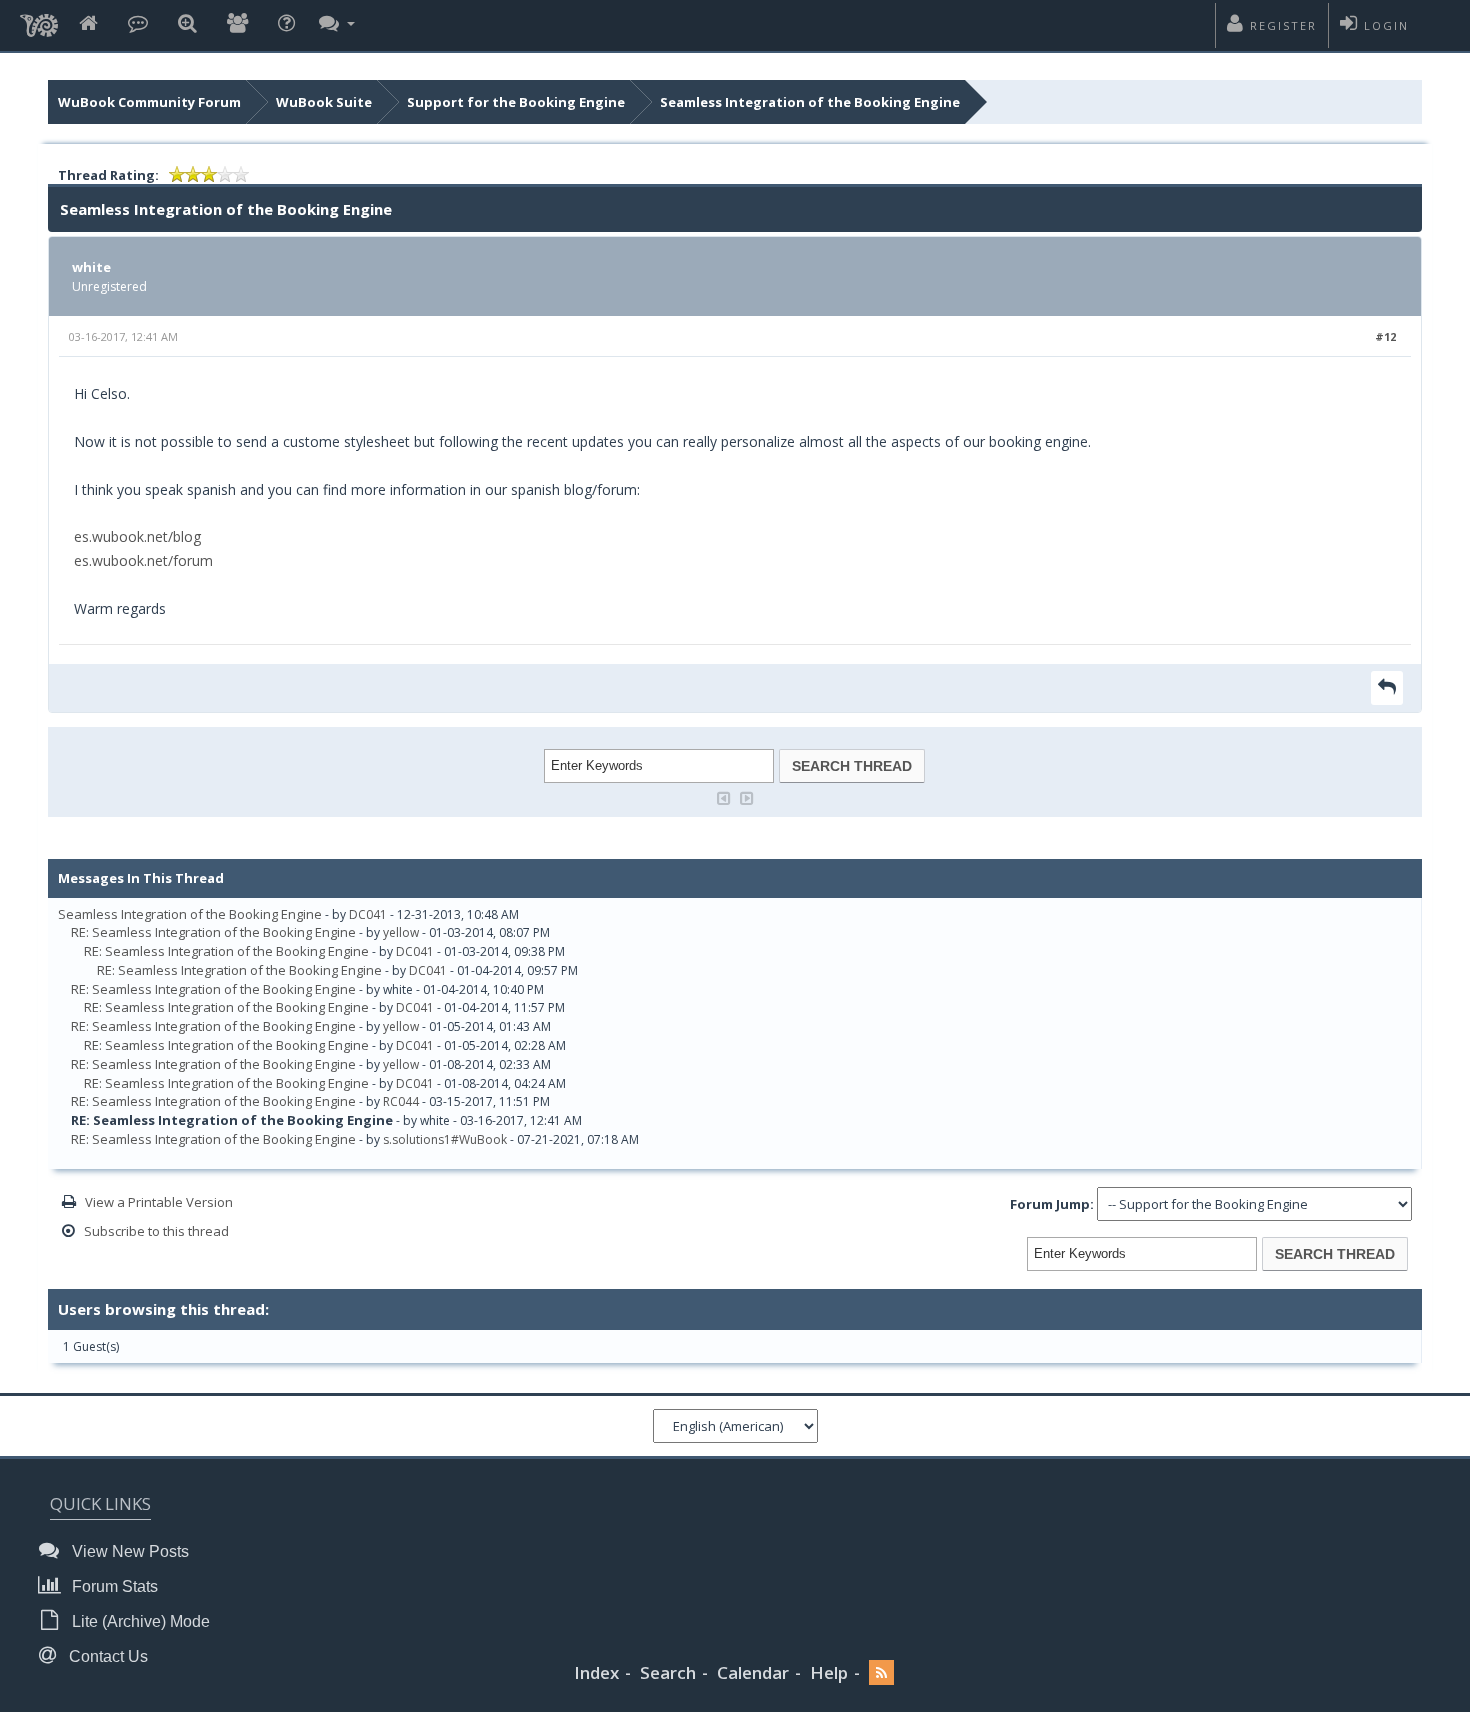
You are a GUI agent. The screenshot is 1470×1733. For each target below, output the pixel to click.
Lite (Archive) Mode (139, 1621)
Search (668, 1672)
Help (829, 1672)
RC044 (401, 1101)
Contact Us (106, 1656)
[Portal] (138, 24)
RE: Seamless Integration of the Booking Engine (213, 932)
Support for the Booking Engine (516, 102)
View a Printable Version (159, 1202)
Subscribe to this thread (156, 1231)
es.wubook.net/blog (137, 536)
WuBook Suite (324, 102)
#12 (1385, 336)
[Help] (286, 24)
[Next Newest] (747, 796)
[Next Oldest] (724, 796)
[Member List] (237, 24)
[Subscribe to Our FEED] (881, 1673)
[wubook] (39, 20)
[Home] (88, 24)
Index (596, 1672)
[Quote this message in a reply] (1387, 687)
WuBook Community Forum (149, 102)
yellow (401, 932)
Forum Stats (113, 1586)
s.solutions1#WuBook (445, 1139)
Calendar (753, 1672)
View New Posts (128, 1551)
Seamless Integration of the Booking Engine (810, 102)
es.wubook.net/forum (143, 560)
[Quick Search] (187, 24)
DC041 (368, 914)
